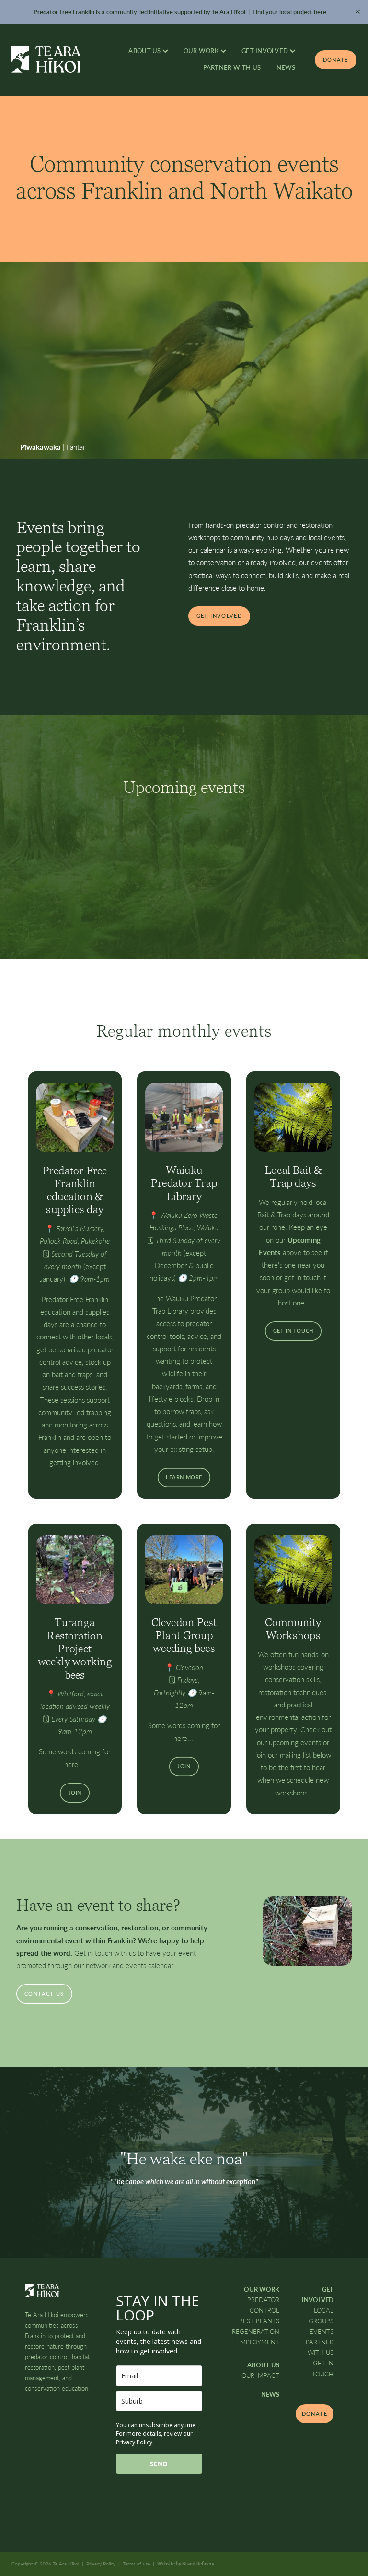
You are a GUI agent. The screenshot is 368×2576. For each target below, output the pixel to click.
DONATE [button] (315, 2414)
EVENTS (322, 2331)
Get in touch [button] (293, 1331)
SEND (159, 2464)
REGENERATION (256, 2331)
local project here (303, 12)
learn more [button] (184, 1477)
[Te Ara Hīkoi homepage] (46, 60)
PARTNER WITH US (232, 67)
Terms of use (136, 2564)
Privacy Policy (101, 2564)
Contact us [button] (44, 1993)
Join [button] (75, 1792)
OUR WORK (202, 51)
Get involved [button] (219, 616)
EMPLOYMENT (258, 2342)
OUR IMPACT (260, 2375)
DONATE (336, 60)
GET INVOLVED (265, 51)
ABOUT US (145, 51)
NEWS (286, 67)
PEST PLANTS (259, 2321)
